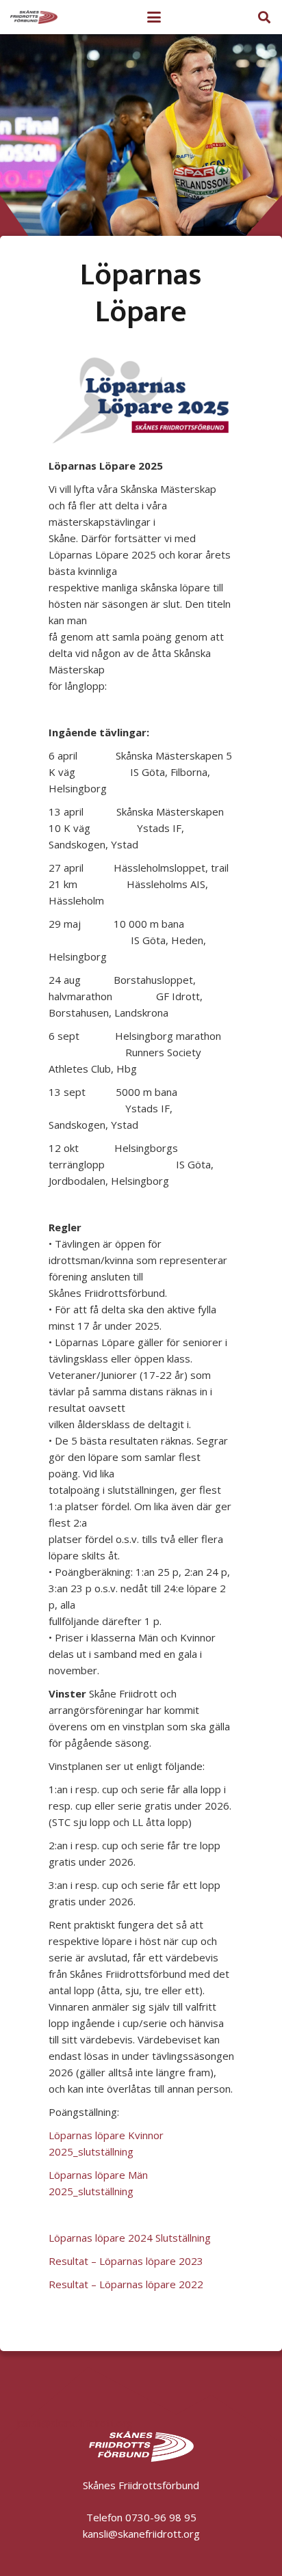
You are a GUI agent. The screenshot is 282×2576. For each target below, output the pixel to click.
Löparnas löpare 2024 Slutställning (130, 2238)
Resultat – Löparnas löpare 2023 (126, 2261)
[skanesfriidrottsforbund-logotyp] (34, 17)
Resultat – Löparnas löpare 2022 (126, 2284)
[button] (154, 17)
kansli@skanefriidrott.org (74, 2423)
